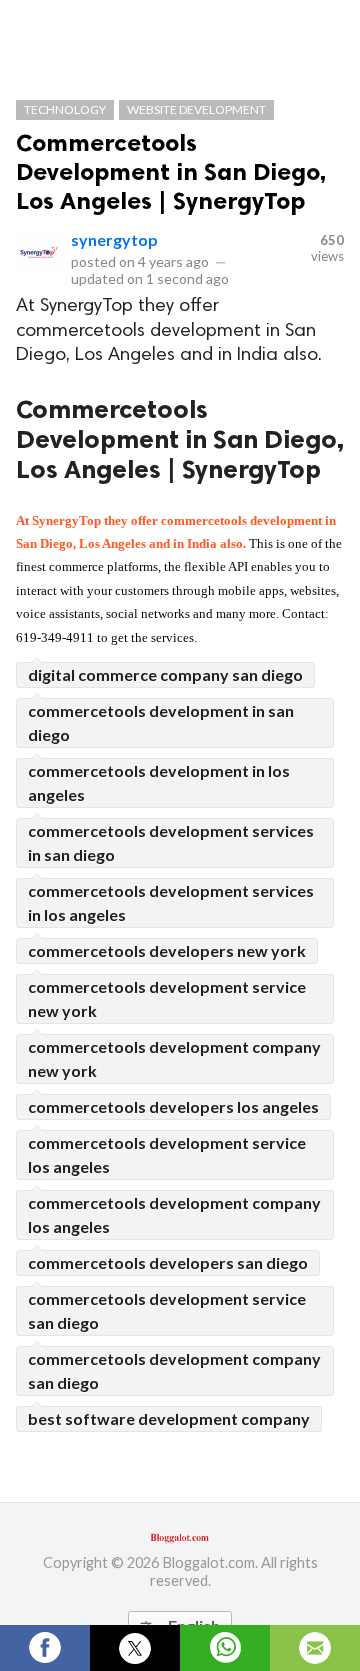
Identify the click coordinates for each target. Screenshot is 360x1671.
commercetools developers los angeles (173, 1106)
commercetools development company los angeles (174, 1214)
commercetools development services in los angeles (171, 902)
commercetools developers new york (167, 950)
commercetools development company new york (174, 1058)
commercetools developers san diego (168, 1262)
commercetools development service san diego (167, 1310)
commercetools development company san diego (174, 1370)
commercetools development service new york (167, 998)
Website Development (196, 109)
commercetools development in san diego (161, 722)
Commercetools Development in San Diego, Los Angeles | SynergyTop (171, 171)
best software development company (169, 1418)
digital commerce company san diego (165, 674)
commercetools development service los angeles (167, 1154)
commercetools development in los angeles (159, 782)
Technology (65, 109)
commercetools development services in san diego (171, 842)
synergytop (114, 239)
